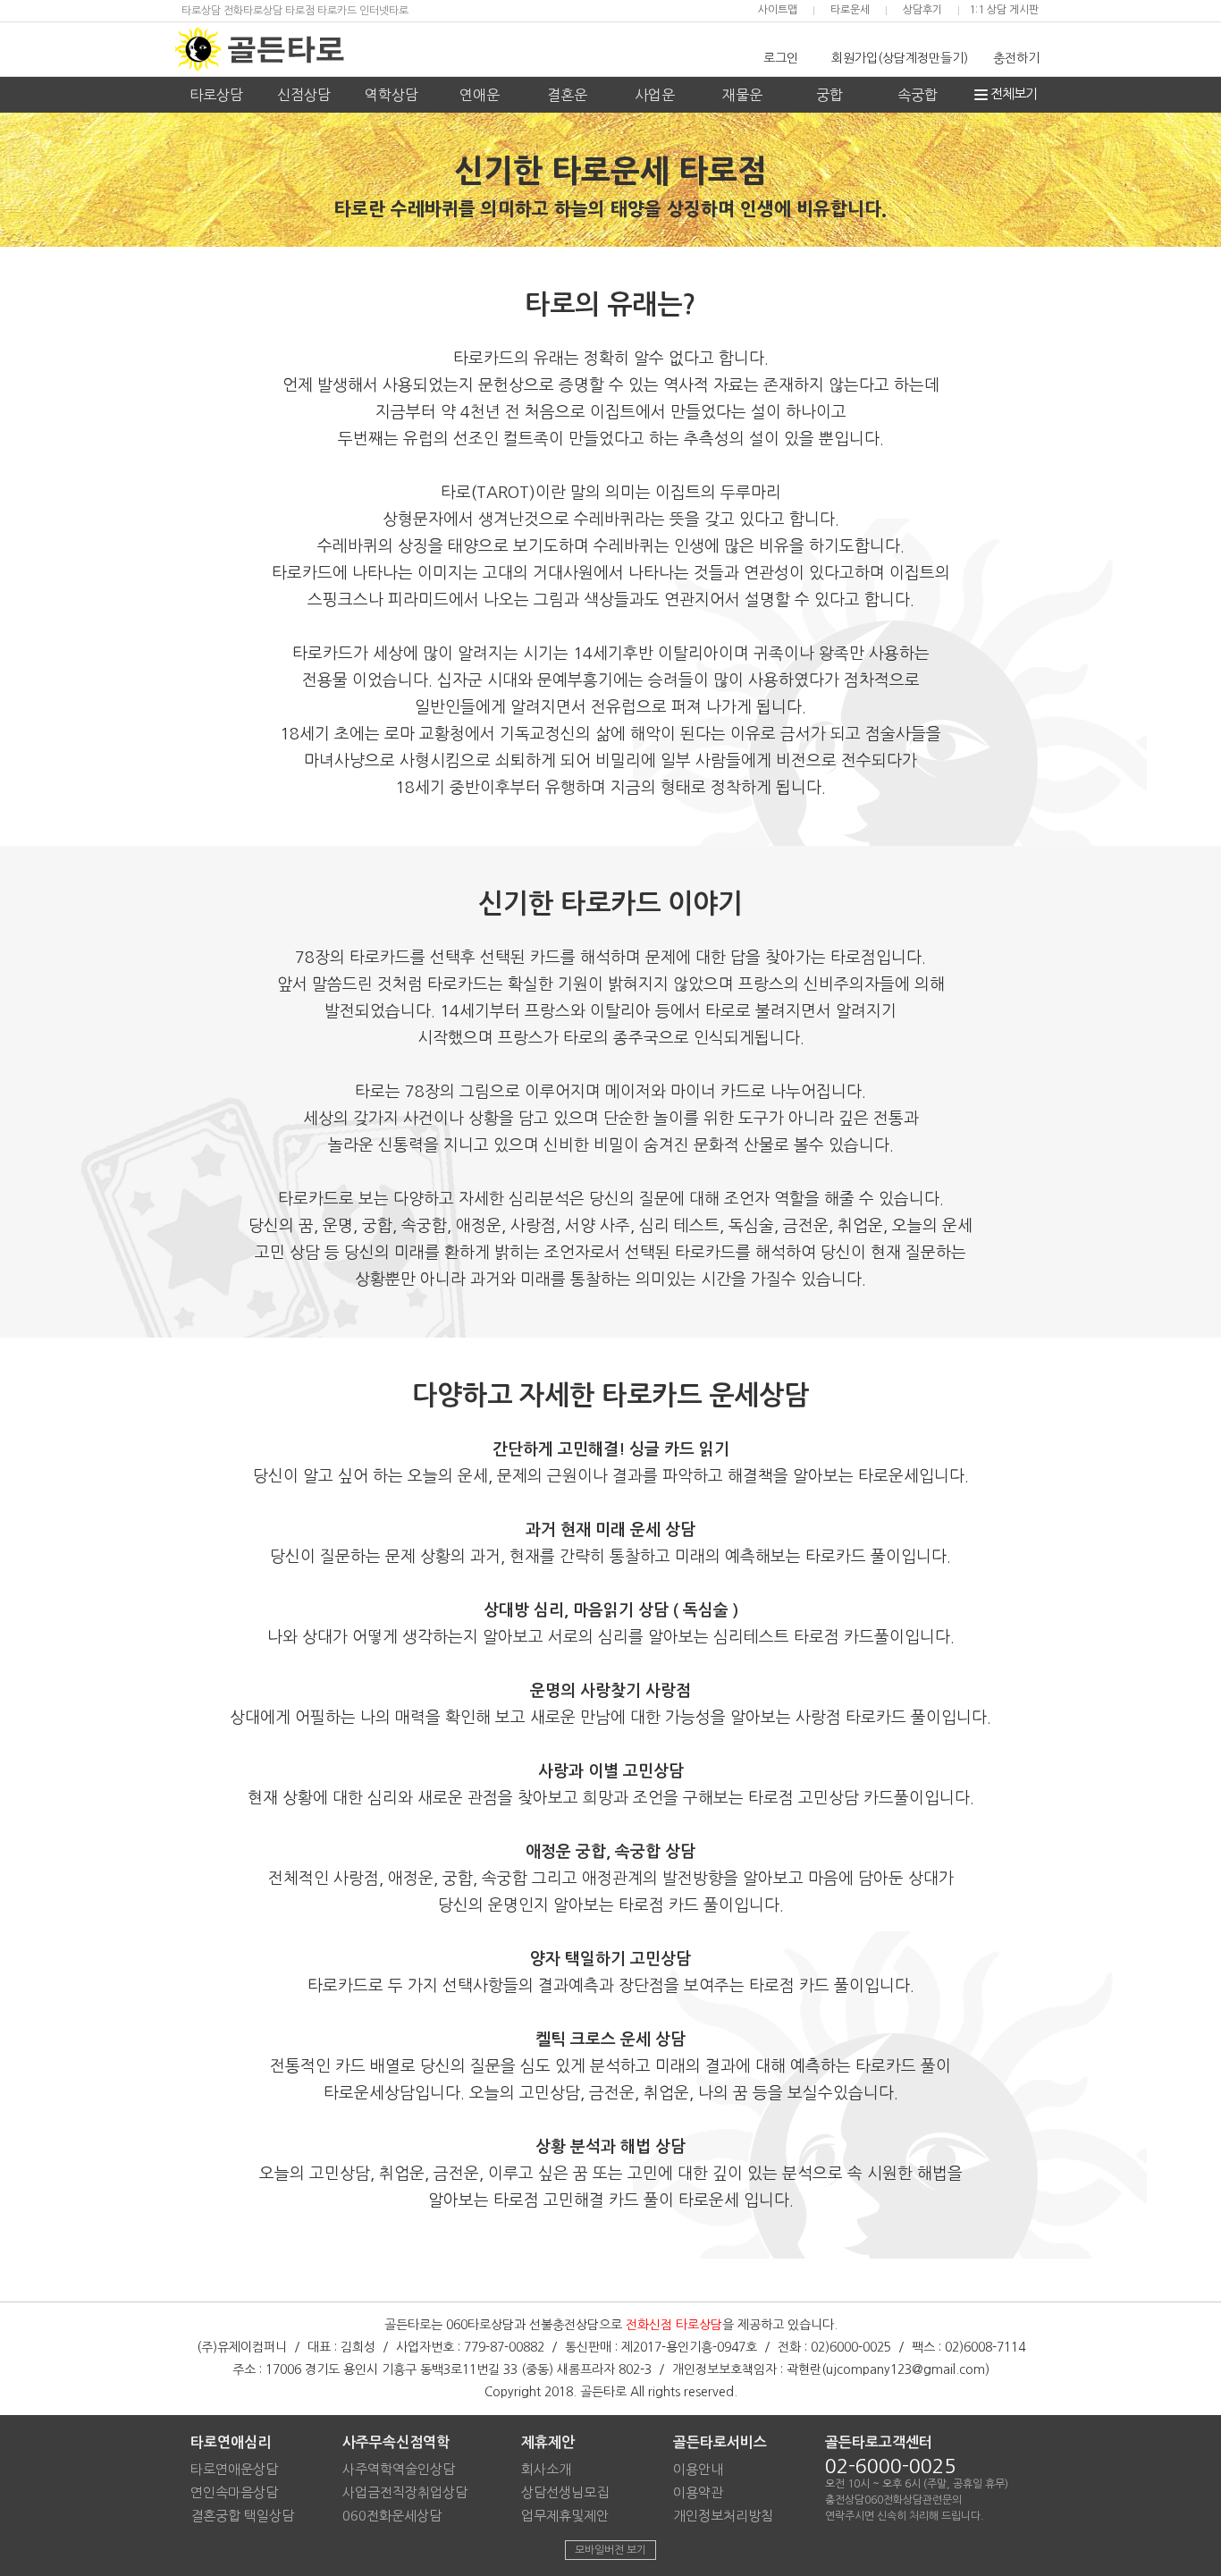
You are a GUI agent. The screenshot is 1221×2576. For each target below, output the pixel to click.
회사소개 (546, 2469)
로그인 (781, 58)
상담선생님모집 (565, 2492)
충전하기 (1016, 58)
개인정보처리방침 (723, 2516)
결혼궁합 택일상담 (242, 2516)
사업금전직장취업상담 (405, 2492)
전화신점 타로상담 (674, 2325)
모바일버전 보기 (610, 2550)
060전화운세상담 (392, 2516)
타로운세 (850, 10)
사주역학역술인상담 (399, 2469)
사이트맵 (778, 10)
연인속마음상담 (234, 2492)
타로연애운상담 (234, 2469)
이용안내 (698, 2469)
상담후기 (922, 10)
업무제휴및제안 (565, 2516)
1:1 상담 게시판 (1004, 10)
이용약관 (698, 2492)
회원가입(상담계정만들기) (900, 58)
